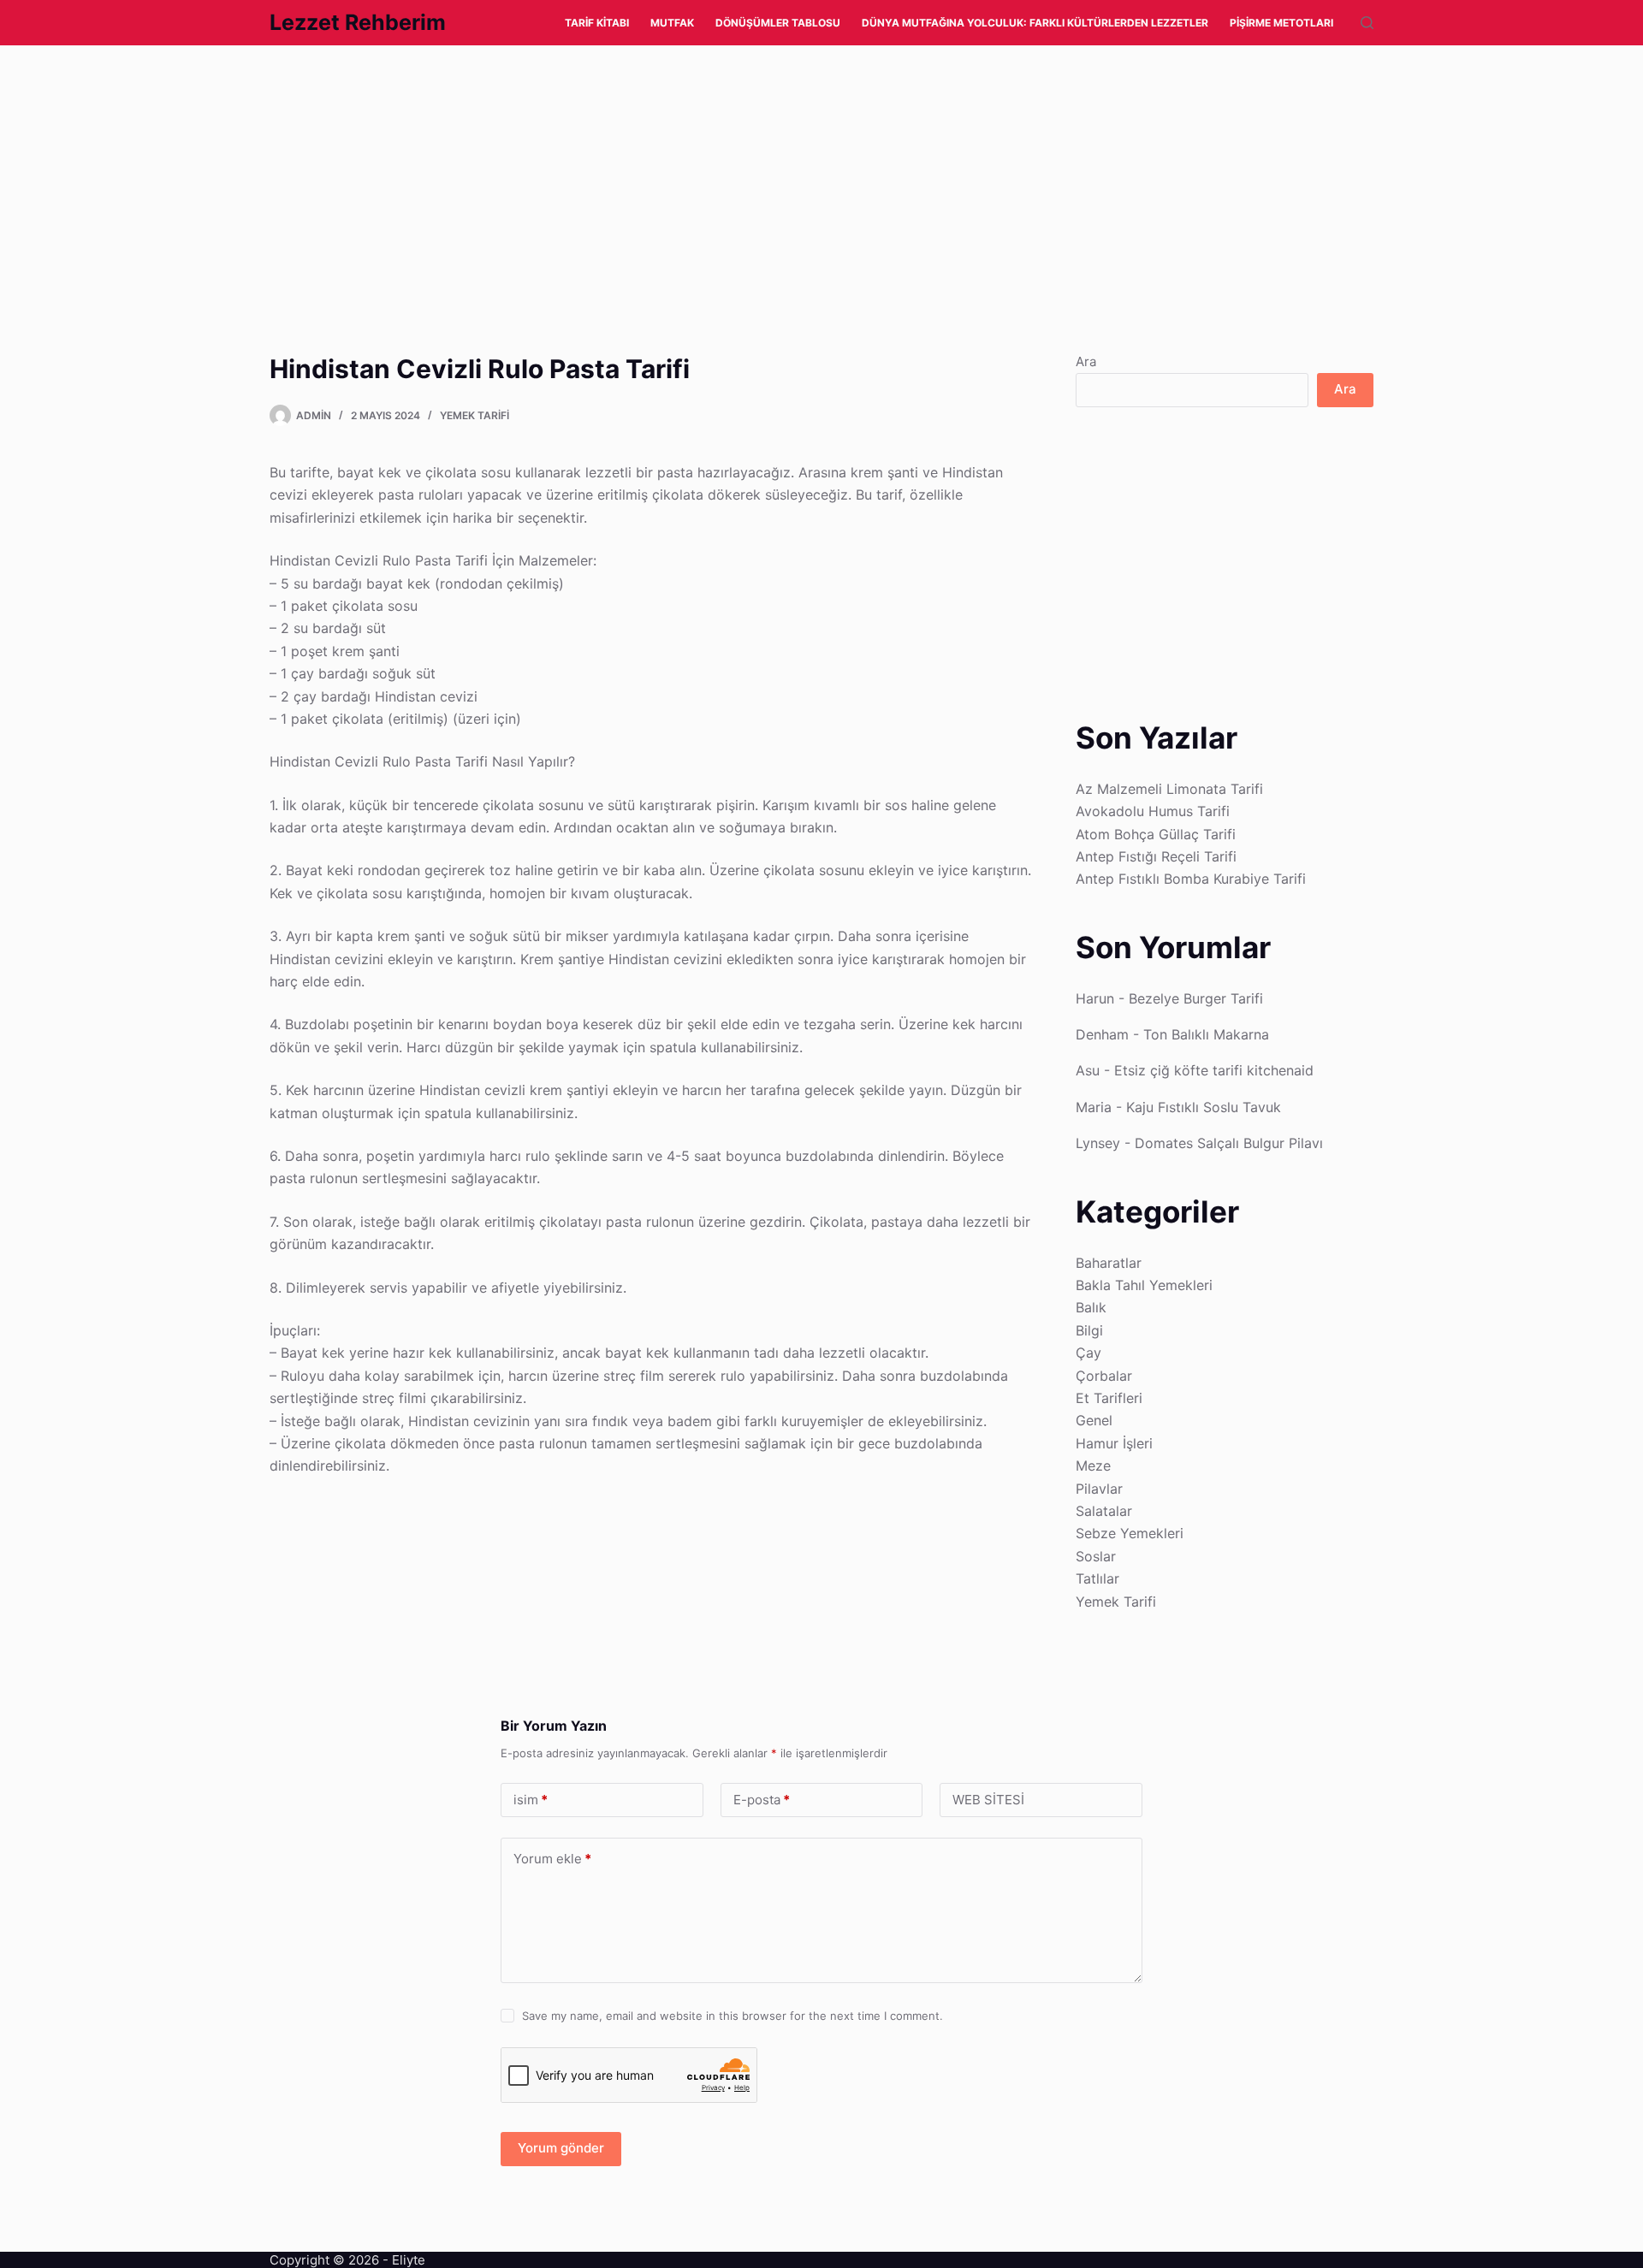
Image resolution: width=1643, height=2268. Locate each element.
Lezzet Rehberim (358, 22)
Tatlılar (1097, 1578)
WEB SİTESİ (988, 1800)
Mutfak (672, 23)
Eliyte (409, 2260)
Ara (1086, 361)
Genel (1094, 1420)
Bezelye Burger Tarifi (1196, 998)
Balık (1091, 1307)
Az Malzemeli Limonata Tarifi (1169, 789)
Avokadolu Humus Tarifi (1153, 811)
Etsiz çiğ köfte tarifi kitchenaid (1214, 1070)
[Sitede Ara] (1367, 23)
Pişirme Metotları (1281, 23)
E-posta (762, 1800)
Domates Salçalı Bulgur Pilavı (1229, 1143)
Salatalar (1104, 1511)
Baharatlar (1109, 1263)
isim (531, 1800)
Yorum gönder (561, 2148)
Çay (1088, 1353)
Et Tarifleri (1109, 1398)
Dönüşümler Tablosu (778, 23)
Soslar (1096, 1556)
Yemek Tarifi (475, 415)
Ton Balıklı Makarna (1206, 1034)
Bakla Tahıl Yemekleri (1144, 1285)
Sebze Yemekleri (1130, 1533)
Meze (1093, 1466)
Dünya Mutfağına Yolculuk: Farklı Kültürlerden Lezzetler (1035, 23)
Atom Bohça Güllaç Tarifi (1156, 834)
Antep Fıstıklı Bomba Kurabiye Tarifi (1191, 879)
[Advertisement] (513, 172)
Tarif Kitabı (597, 23)
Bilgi (1089, 1330)
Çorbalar (1104, 1376)
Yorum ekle (552, 1859)
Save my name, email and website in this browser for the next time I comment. (733, 2016)
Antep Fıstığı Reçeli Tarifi (1156, 856)
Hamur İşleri (1114, 1443)
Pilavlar (1099, 1489)
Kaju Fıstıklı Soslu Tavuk (1204, 1107)
